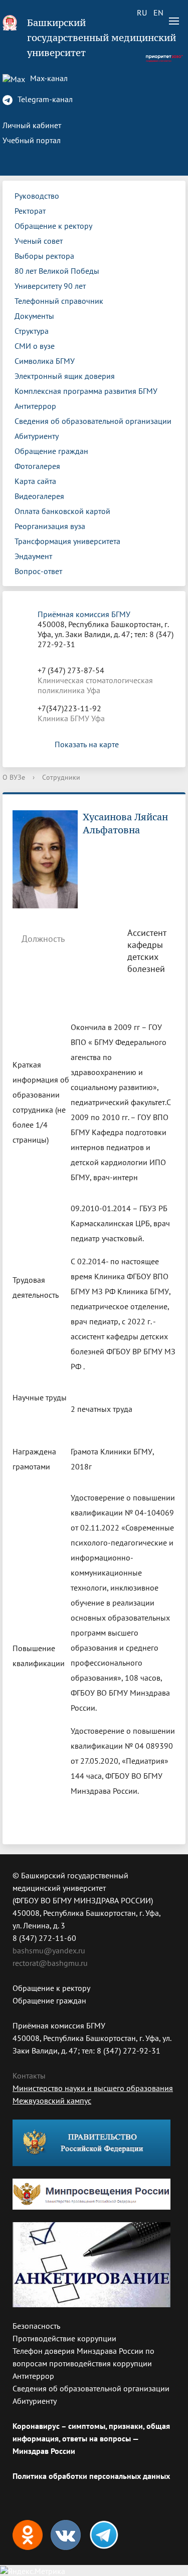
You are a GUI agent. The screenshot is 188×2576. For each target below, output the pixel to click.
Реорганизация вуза (50, 526)
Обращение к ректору (53, 226)
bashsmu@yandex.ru (49, 1950)
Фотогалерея (37, 466)
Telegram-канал (44, 99)
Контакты (29, 2076)
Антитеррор (35, 406)
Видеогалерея (39, 496)
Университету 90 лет (50, 286)
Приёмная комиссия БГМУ (84, 614)
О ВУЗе (14, 777)
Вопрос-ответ (38, 571)
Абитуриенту (37, 436)
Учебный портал (32, 140)
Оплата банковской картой (62, 511)
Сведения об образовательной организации (93, 421)
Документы (34, 316)
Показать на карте (87, 744)
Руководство (37, 196)
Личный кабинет (32, 125)
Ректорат (30, 211)
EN (158, 13)
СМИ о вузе (35, 346)
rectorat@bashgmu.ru (50, 1963)
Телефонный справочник (59, 301)
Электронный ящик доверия (65, 376)
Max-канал (48, 78)
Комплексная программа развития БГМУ (86, 391)
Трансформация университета (67, 541)
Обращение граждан (51, 451)
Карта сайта (35, 481)
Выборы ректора (44, 256)
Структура (32, 331)
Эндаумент (33, 556)
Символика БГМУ (45, 361)
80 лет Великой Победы (57, 271)
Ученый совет (39, 241)
